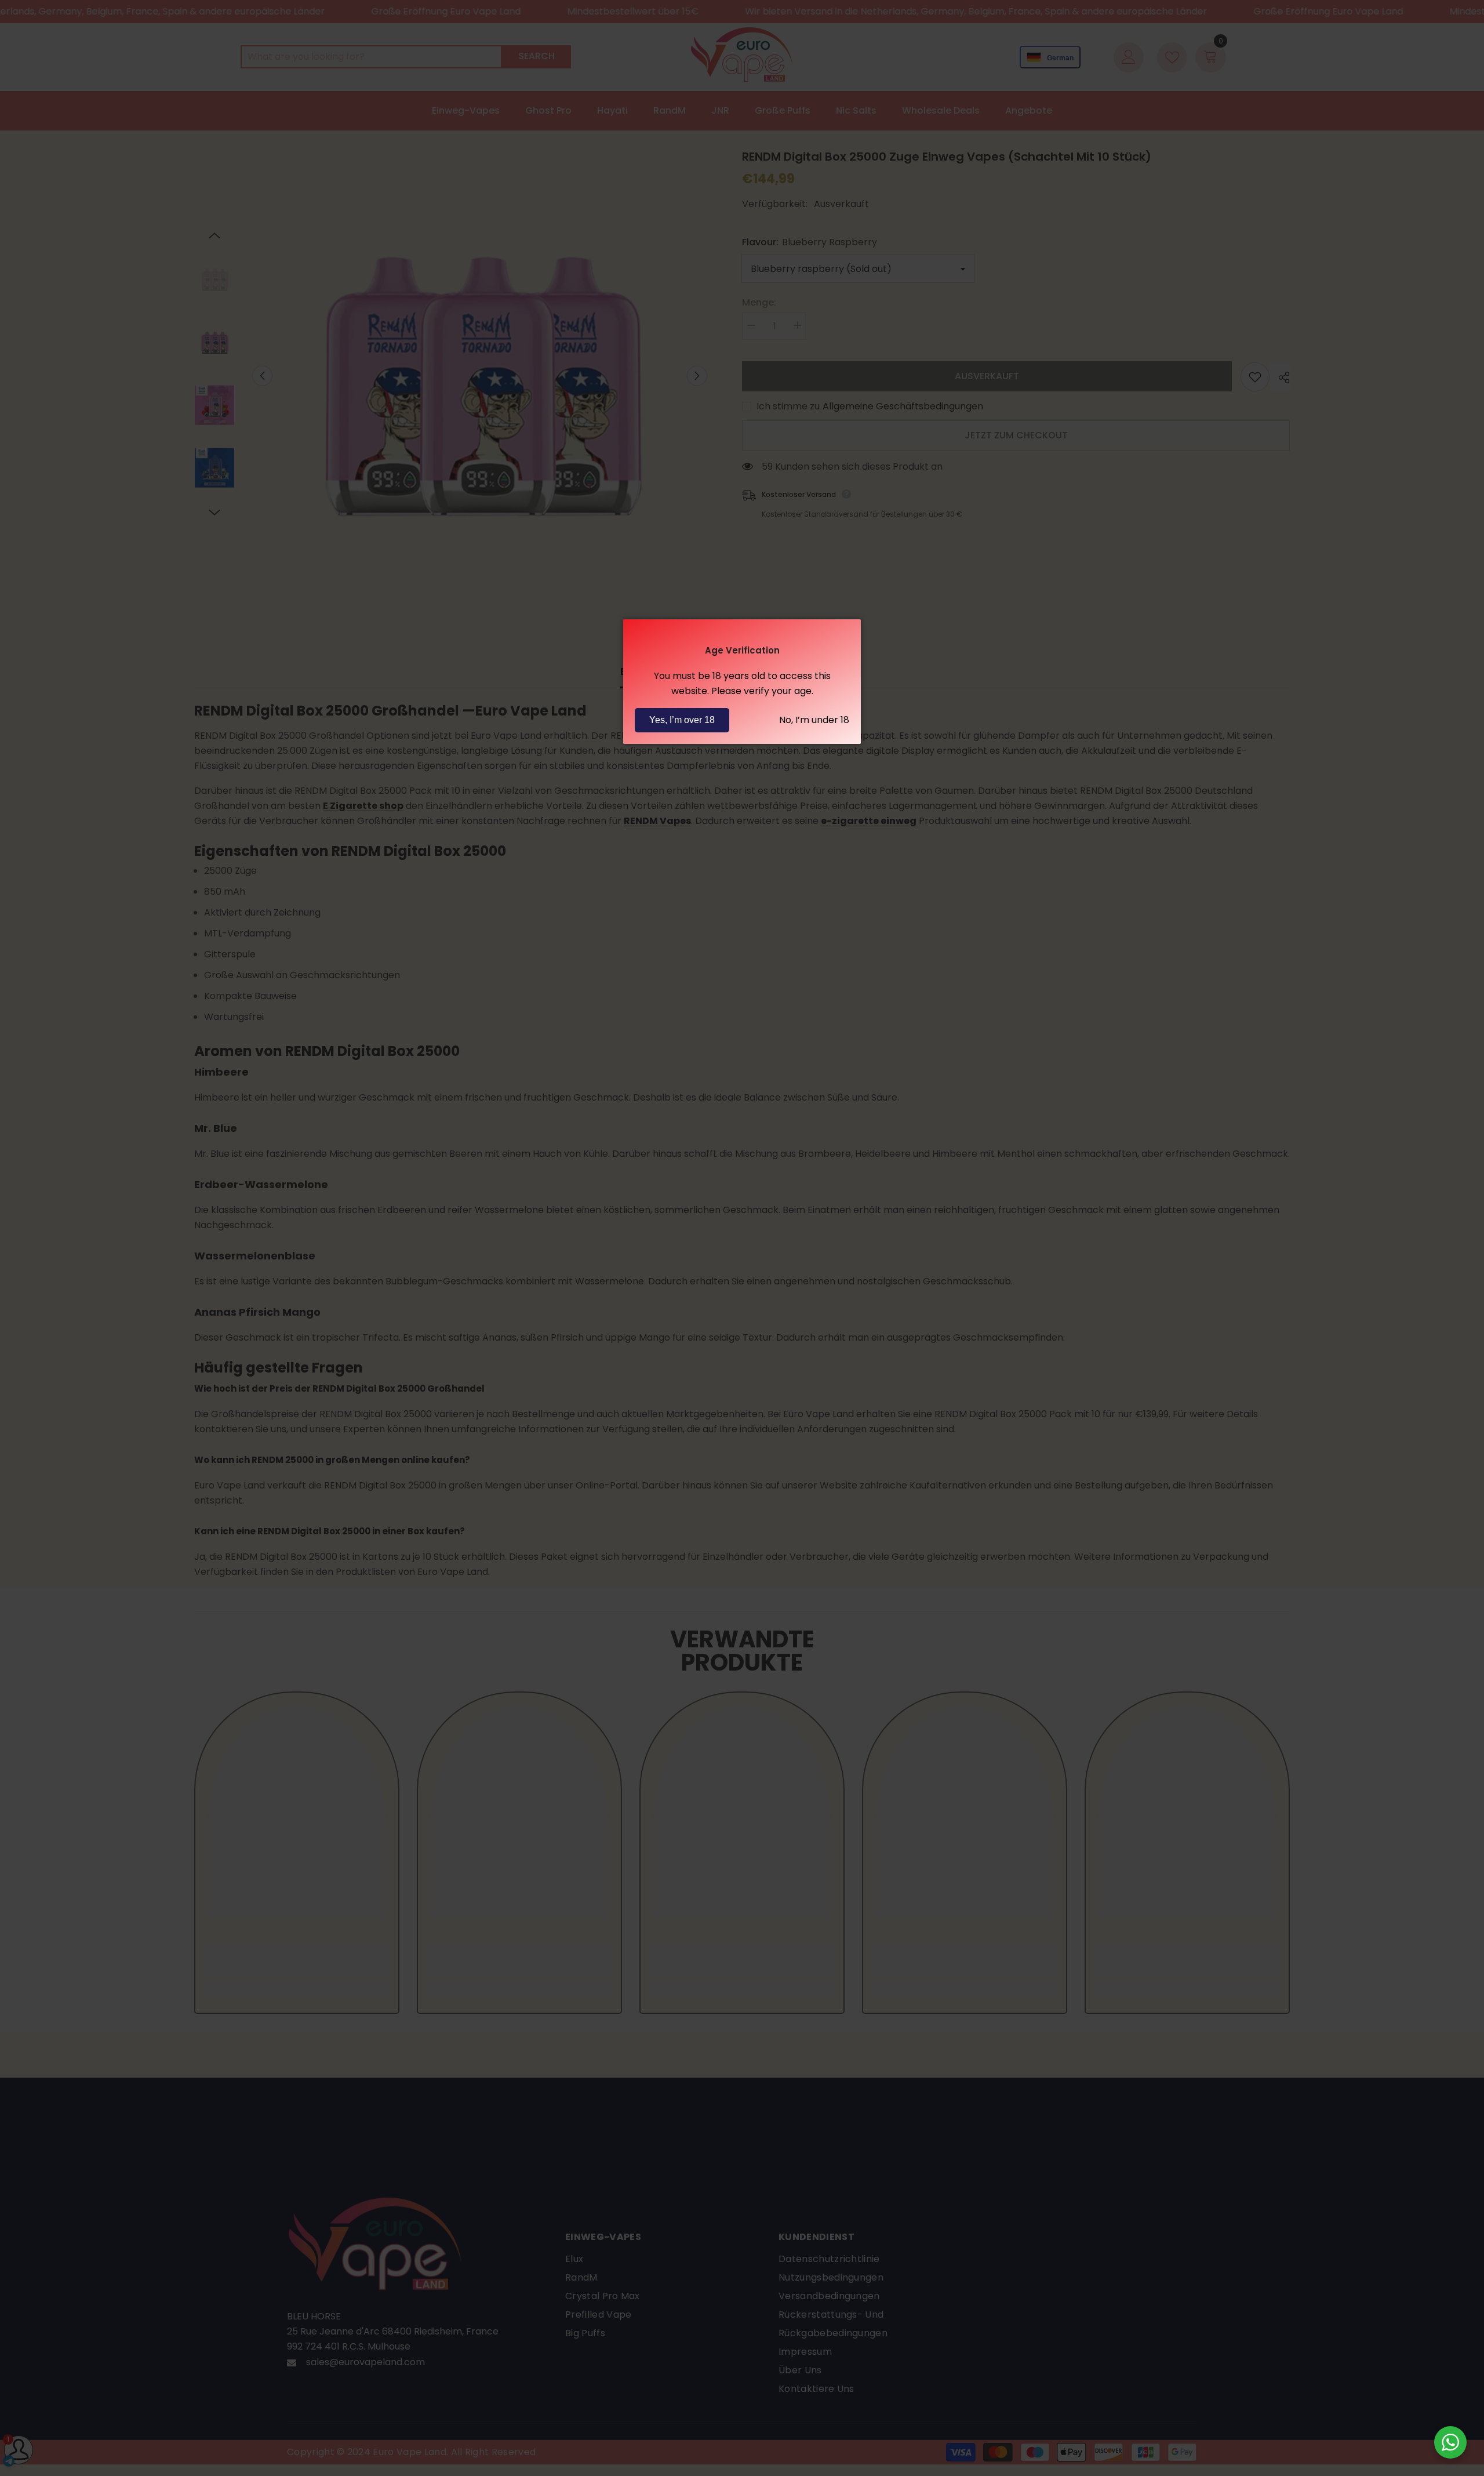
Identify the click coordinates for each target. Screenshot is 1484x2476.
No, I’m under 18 (814, 720)
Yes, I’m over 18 (682, 720)
